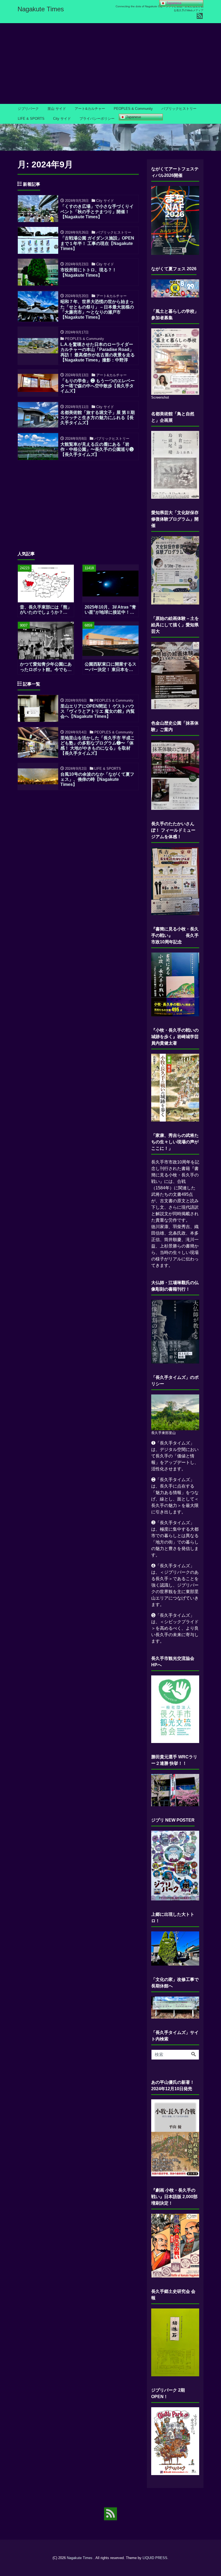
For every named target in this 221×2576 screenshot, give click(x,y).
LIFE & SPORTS (31, 119)
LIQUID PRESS (155, 2558)
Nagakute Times (41, 9)
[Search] (194, 2055)
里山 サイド (57, 109)
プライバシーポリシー (97, 119)
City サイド (62, 119)
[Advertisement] (110, 64)
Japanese (133, 117)
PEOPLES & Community (133, 109)
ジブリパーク (28, 109)
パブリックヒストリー (179, 109)
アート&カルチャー (90, 109)
